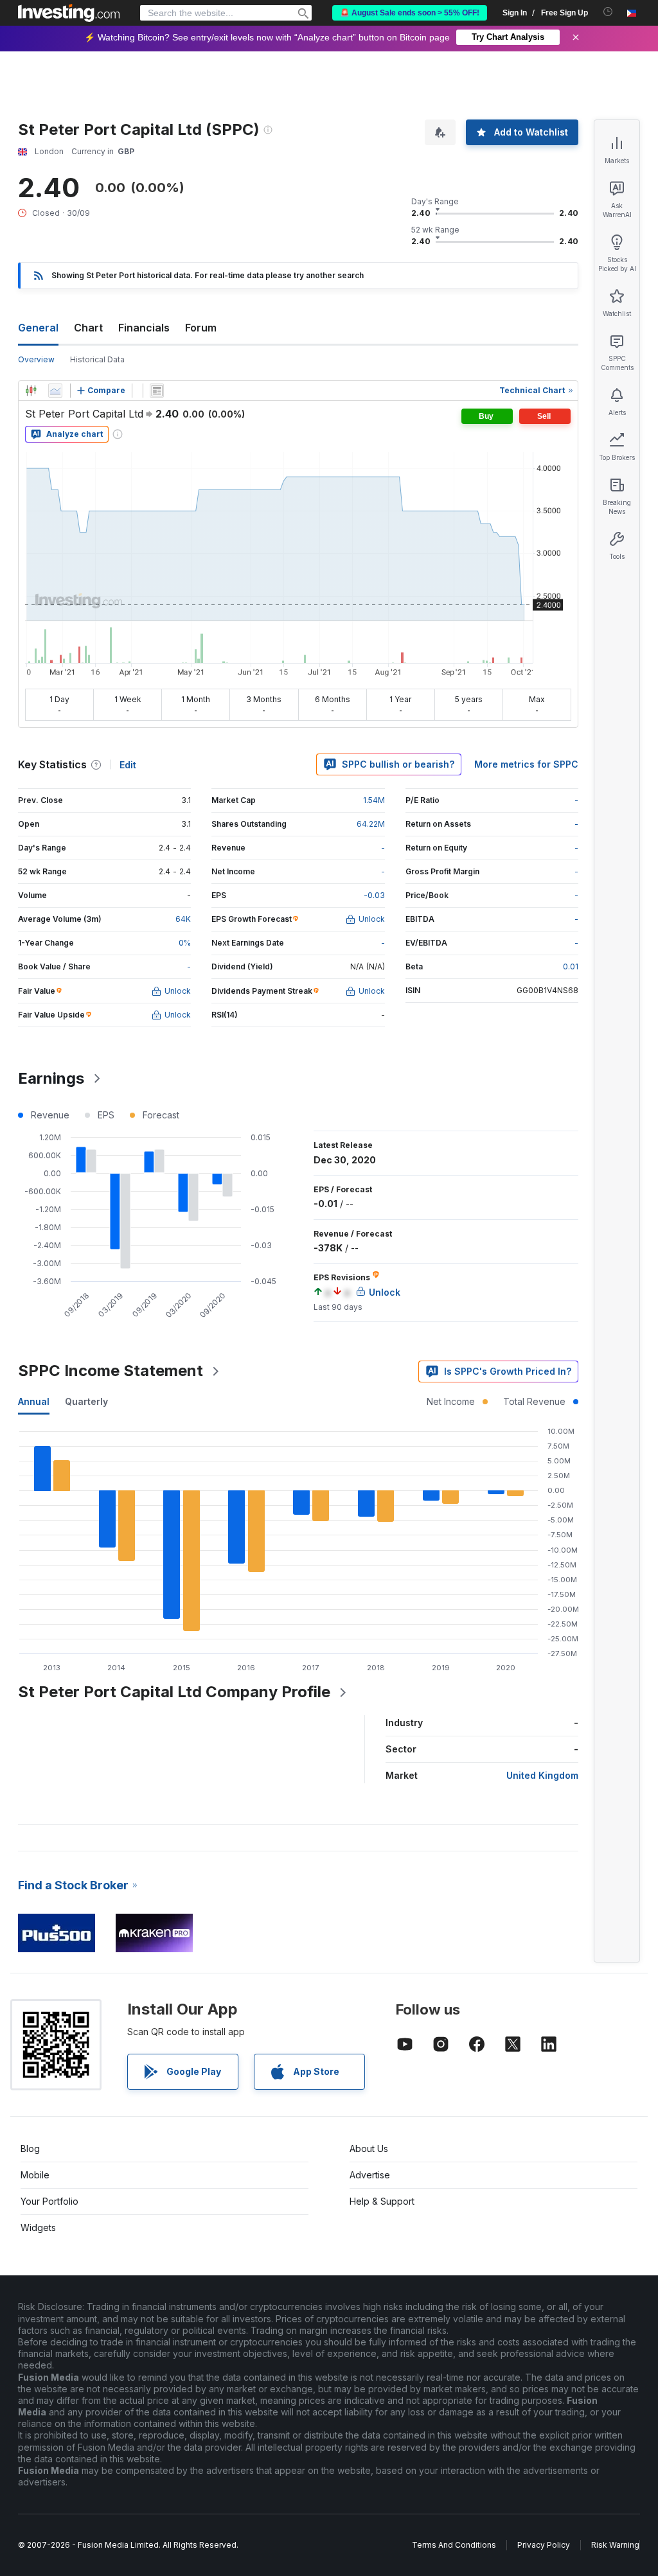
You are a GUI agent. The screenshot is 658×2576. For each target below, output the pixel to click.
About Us (369, 2148)
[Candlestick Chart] (31, 391)
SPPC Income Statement (111, 1371)
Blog (30, 2148)
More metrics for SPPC (526, 764)
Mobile (35, 2175)
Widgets (38, 2228)
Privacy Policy (544, 2545)
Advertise (370, 2175)
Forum (201, 328)
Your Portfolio (49, 2201)
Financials (144, 328)
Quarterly (86, 1401)
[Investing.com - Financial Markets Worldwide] (69, 13)
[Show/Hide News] (157, 391)
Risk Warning (615, 2545)
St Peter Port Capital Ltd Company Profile (174, 1692)
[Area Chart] (55, 391)
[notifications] (608, 12)
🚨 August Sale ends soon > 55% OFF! (410, 13)
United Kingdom (542, 1775)
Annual (34, 1401)
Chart (88, 328)
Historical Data (97, 359)
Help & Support (382, 2201)
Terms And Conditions (454, 2545)
